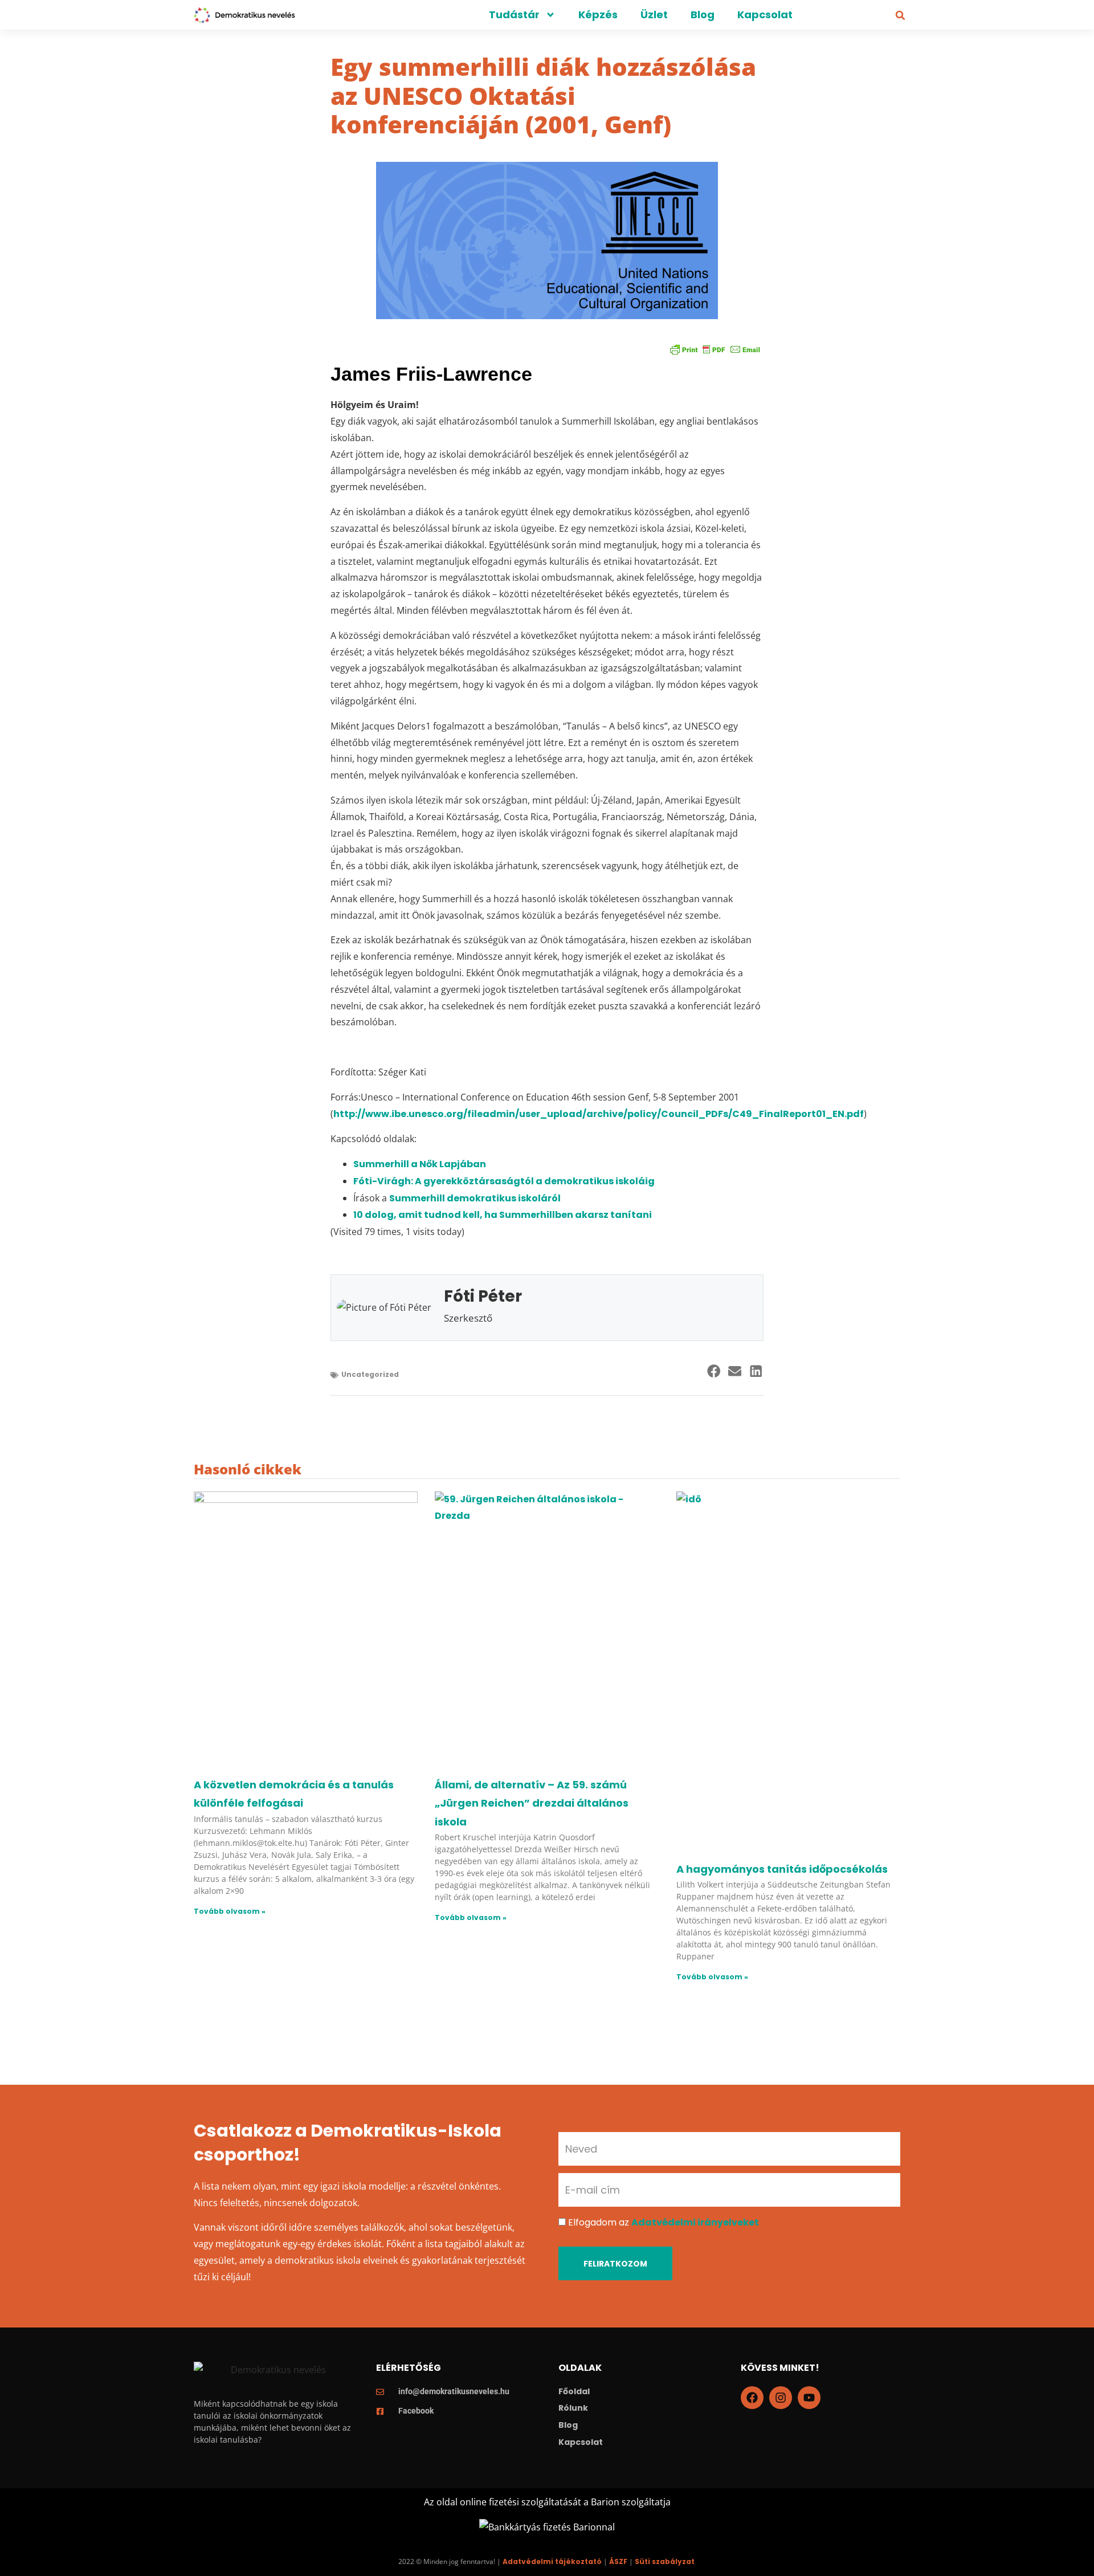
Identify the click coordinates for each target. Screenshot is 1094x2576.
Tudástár (514, 15)
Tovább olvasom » (230, 1911)
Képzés (598, 15)
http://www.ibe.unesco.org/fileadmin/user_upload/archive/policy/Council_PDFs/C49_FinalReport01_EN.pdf (599, 1114)
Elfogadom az (664, 2222)
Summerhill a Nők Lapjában (420, 1164)
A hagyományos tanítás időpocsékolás (782, 1869)
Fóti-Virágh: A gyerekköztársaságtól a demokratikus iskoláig (504, 1181)
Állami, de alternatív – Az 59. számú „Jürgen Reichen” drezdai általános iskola (532, 1803)
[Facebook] (752, 2398)
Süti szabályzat (665, 2561)
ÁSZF (618, 2561)
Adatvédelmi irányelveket (695, 2222)
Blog (703, 15)
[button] (900, 15)
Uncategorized (370, 1374)
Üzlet (654, 15)
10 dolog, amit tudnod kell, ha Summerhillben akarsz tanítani (503, 1215)
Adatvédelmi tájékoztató (552, 2561)
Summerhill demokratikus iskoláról (475, 1198)
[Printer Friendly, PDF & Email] (715, 349)
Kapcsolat (765, 15)
